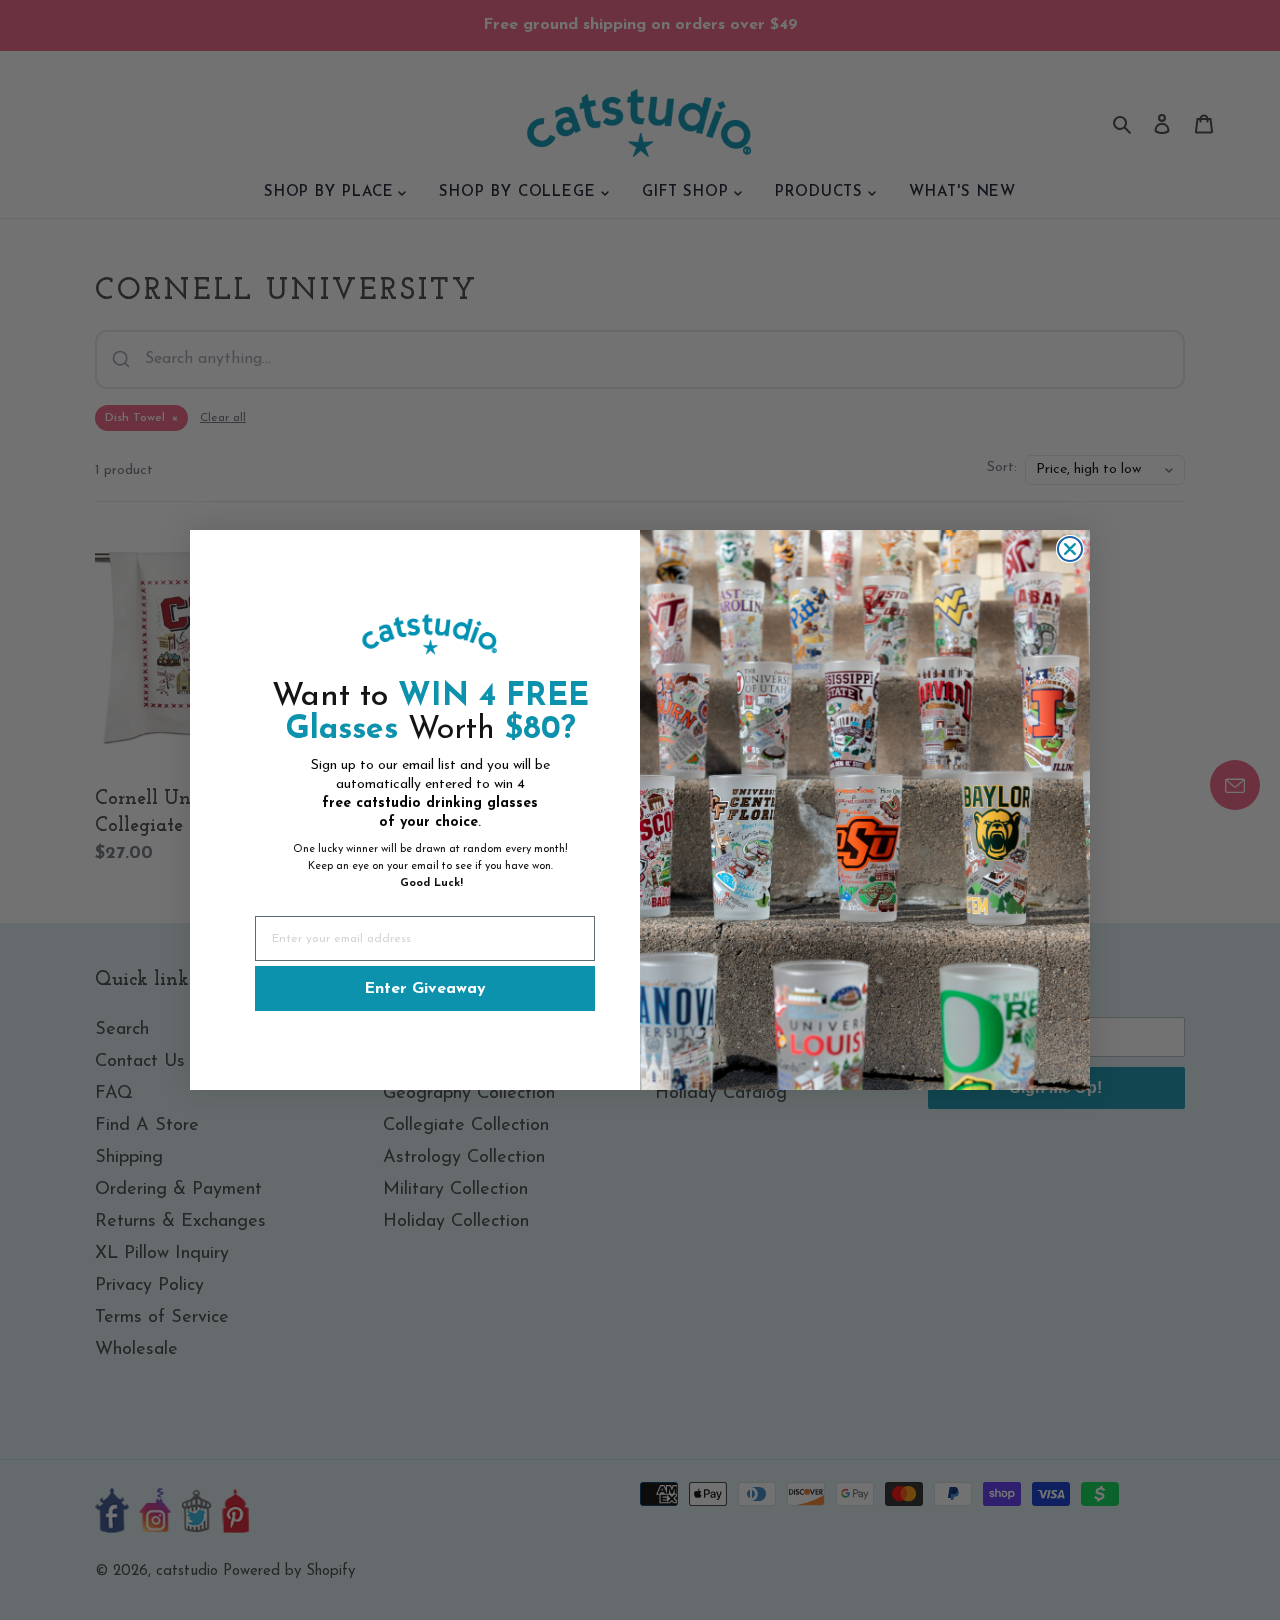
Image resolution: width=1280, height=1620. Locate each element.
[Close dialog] (1070, 549)
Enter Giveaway (425, 989)
